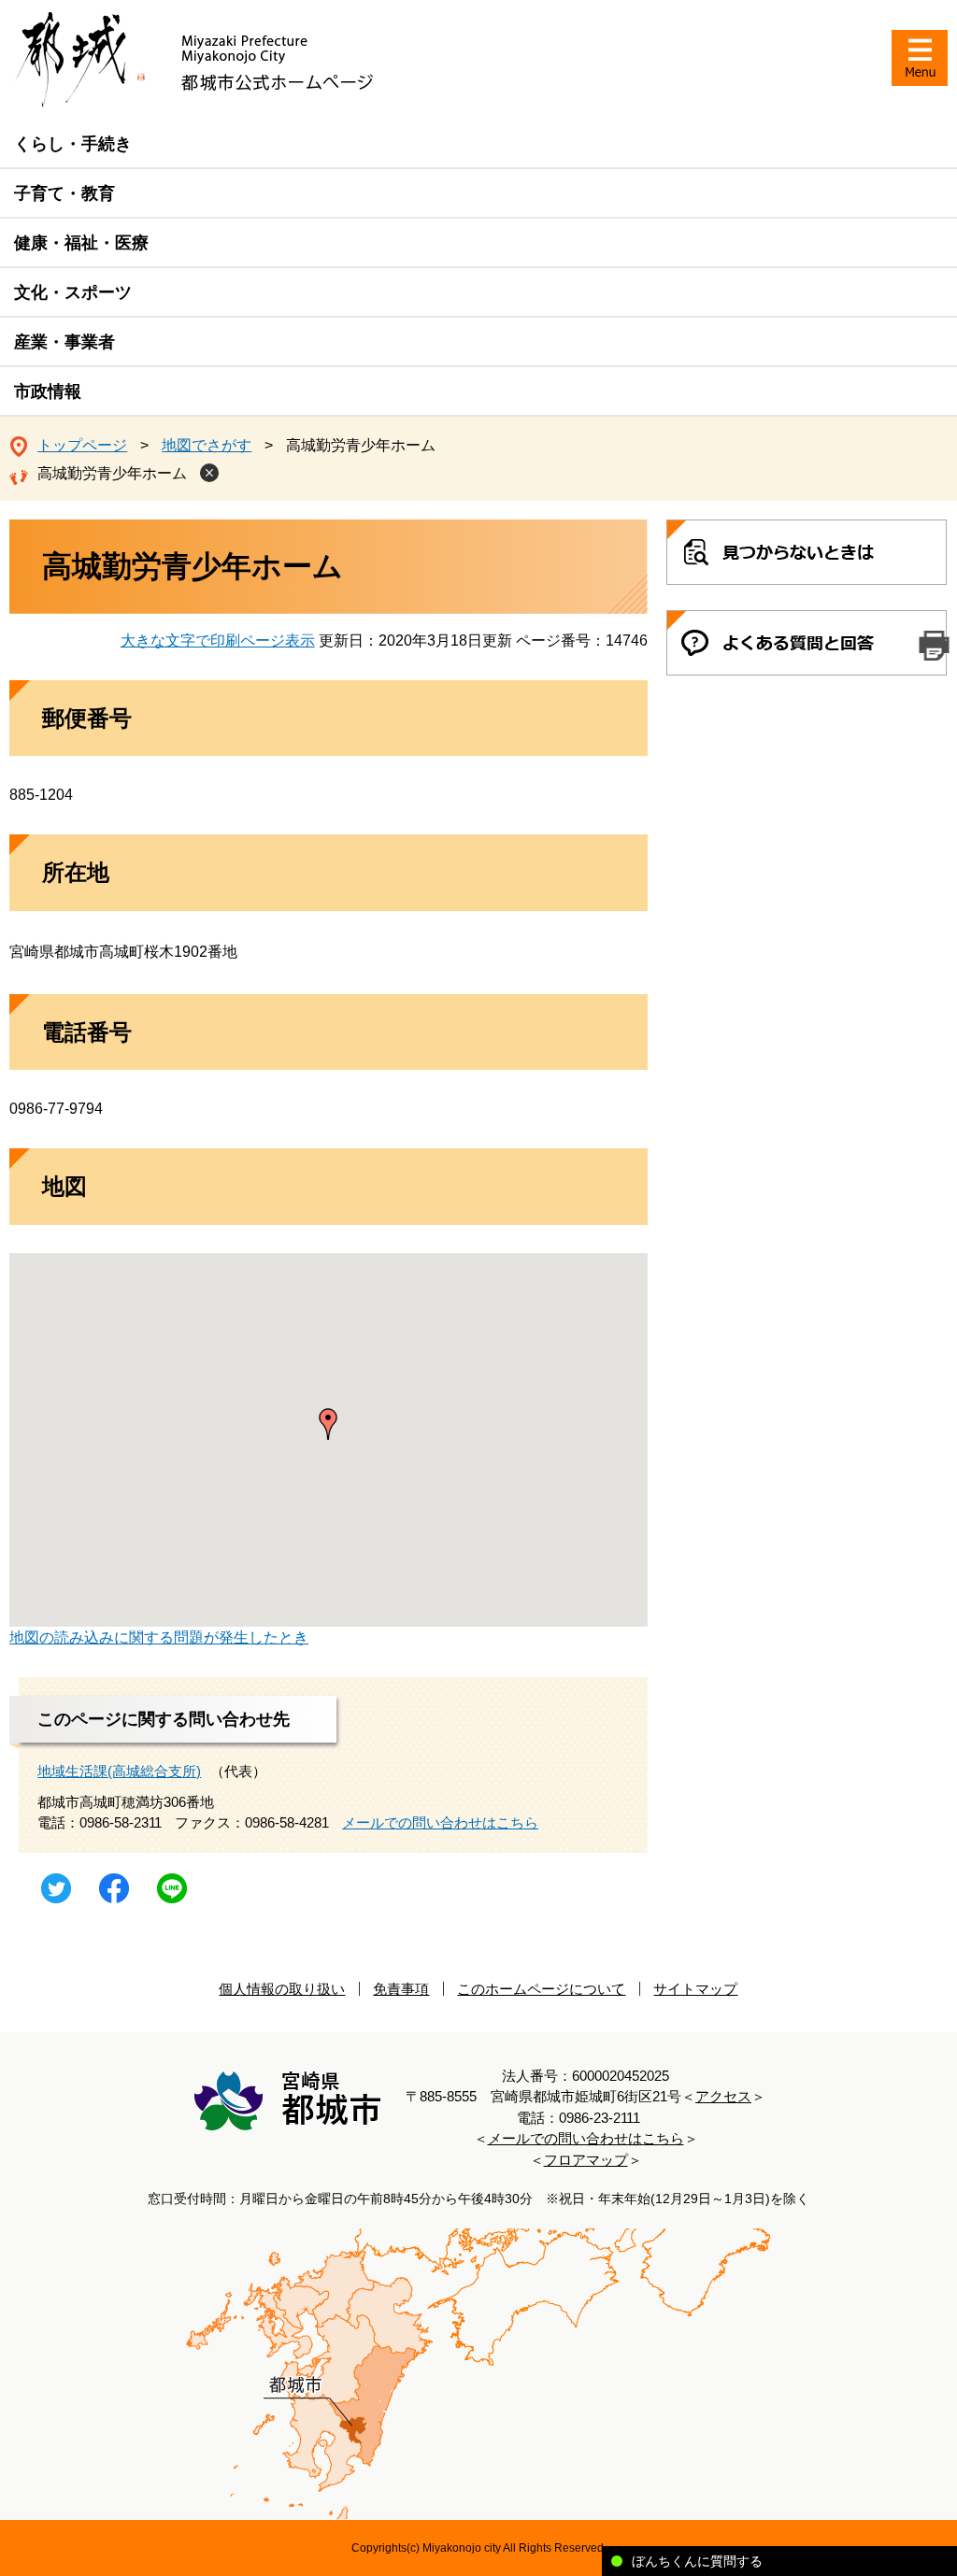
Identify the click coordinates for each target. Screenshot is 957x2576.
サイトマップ (695, 1989)
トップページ (82, 445)
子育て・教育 (64, 193)
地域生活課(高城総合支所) (119, 1771)
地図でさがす (207, 445)
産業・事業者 (64, 342)
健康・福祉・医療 (81, 243)
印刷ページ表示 (934, 646)
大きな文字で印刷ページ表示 (218, 640)
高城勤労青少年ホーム (112, 473)
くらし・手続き (73, 144)
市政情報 (48, 391)
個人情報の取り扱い (282, 1989)
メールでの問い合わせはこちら (440, 1822)
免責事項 (401, 1989)
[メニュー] (920, 58)
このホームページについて (541, 1989)
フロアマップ (586, 2160)
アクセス (723, 2096)
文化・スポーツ (73, 292)
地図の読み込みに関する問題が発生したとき (159, 1637)
